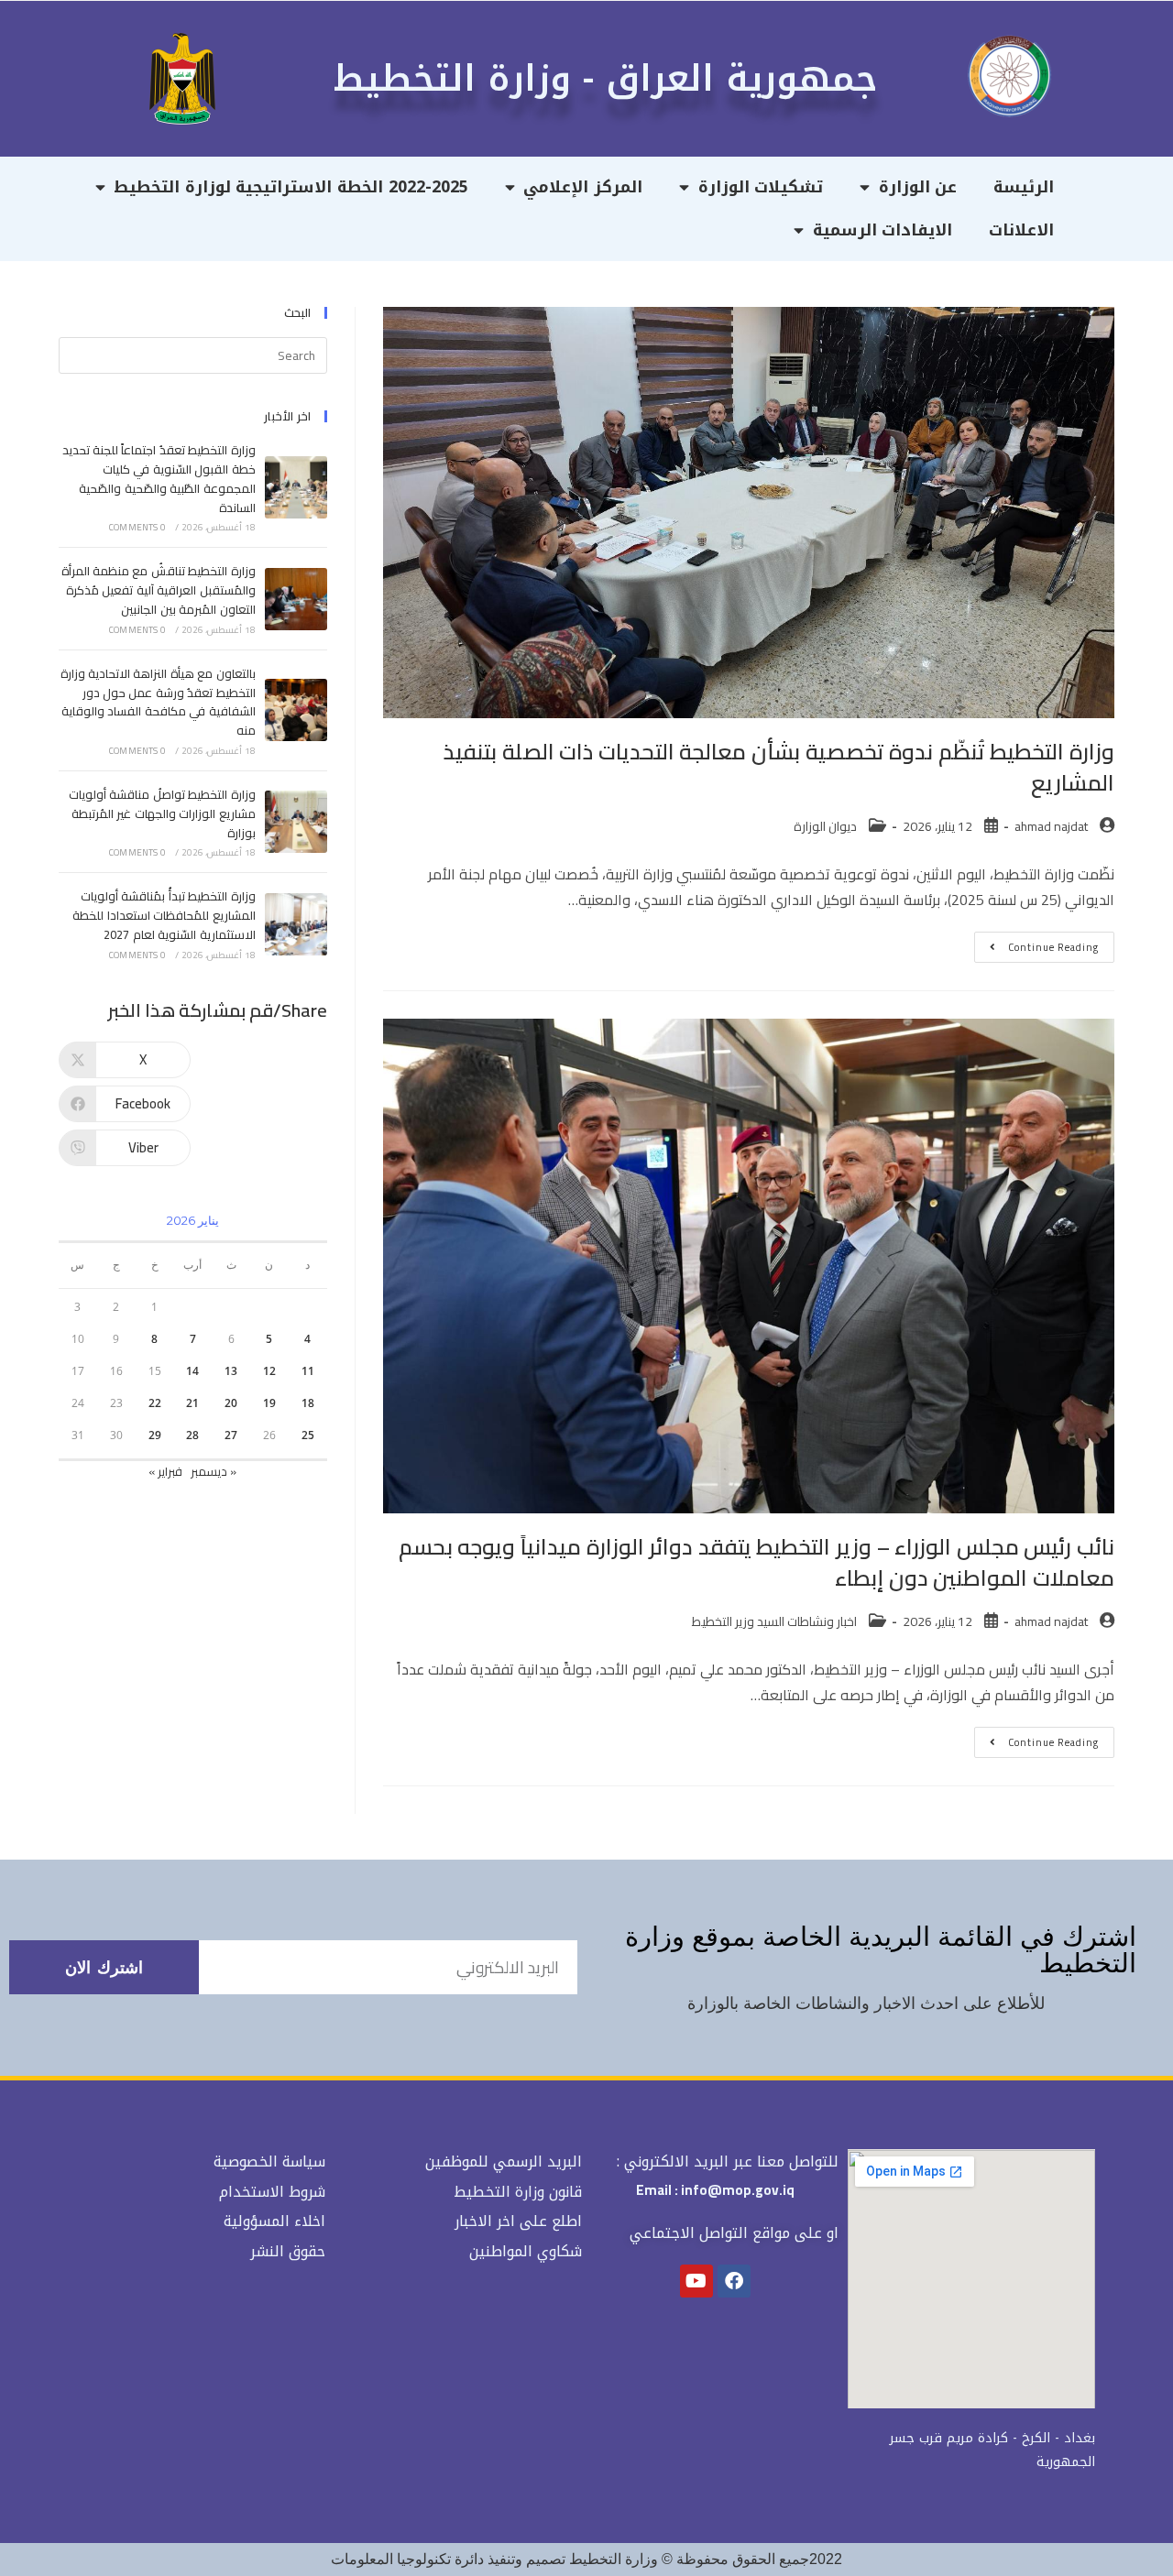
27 (231, 1435)
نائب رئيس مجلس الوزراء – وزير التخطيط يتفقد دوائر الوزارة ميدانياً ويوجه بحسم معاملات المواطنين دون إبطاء (756, 1562)
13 (231, 1371)
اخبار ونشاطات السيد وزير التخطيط (774, 1621)
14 (192, 1371)
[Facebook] (734, 2281)
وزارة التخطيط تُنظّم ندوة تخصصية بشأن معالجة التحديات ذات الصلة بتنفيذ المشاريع (779, 767)
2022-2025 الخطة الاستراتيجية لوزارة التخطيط (291, 187)
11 (308, 1371)
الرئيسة (1024, 187)
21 (192, 1403)
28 (192, 1435)
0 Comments (137, 527)
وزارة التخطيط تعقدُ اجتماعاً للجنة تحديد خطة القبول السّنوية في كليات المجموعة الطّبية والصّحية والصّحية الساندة (159, 478)
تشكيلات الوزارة (761, 187)
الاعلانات (1021, 230)
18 (308, 1403)
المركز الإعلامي (583, 187)
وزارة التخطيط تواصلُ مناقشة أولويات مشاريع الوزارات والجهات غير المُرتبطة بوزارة (162, 813)
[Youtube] (696, 2281)
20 (231, 1403)
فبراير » (165, 1471)
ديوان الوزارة (825, 826)
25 (308, 1435)
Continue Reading (1036, 944)
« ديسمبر (214, 1471)
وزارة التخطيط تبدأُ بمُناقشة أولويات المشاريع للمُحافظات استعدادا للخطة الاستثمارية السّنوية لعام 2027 (164, 915)
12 (269, 1371)
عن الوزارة (918, 187)
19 (269, 1403)
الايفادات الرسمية (883, 230)
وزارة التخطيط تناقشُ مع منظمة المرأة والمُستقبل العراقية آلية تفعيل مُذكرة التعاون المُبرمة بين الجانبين (159, 590)
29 (155, 1435)
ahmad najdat (1051, 826)
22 (155, 1403)
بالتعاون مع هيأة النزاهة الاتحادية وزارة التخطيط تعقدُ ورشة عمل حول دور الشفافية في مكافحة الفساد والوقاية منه (158, 702)
